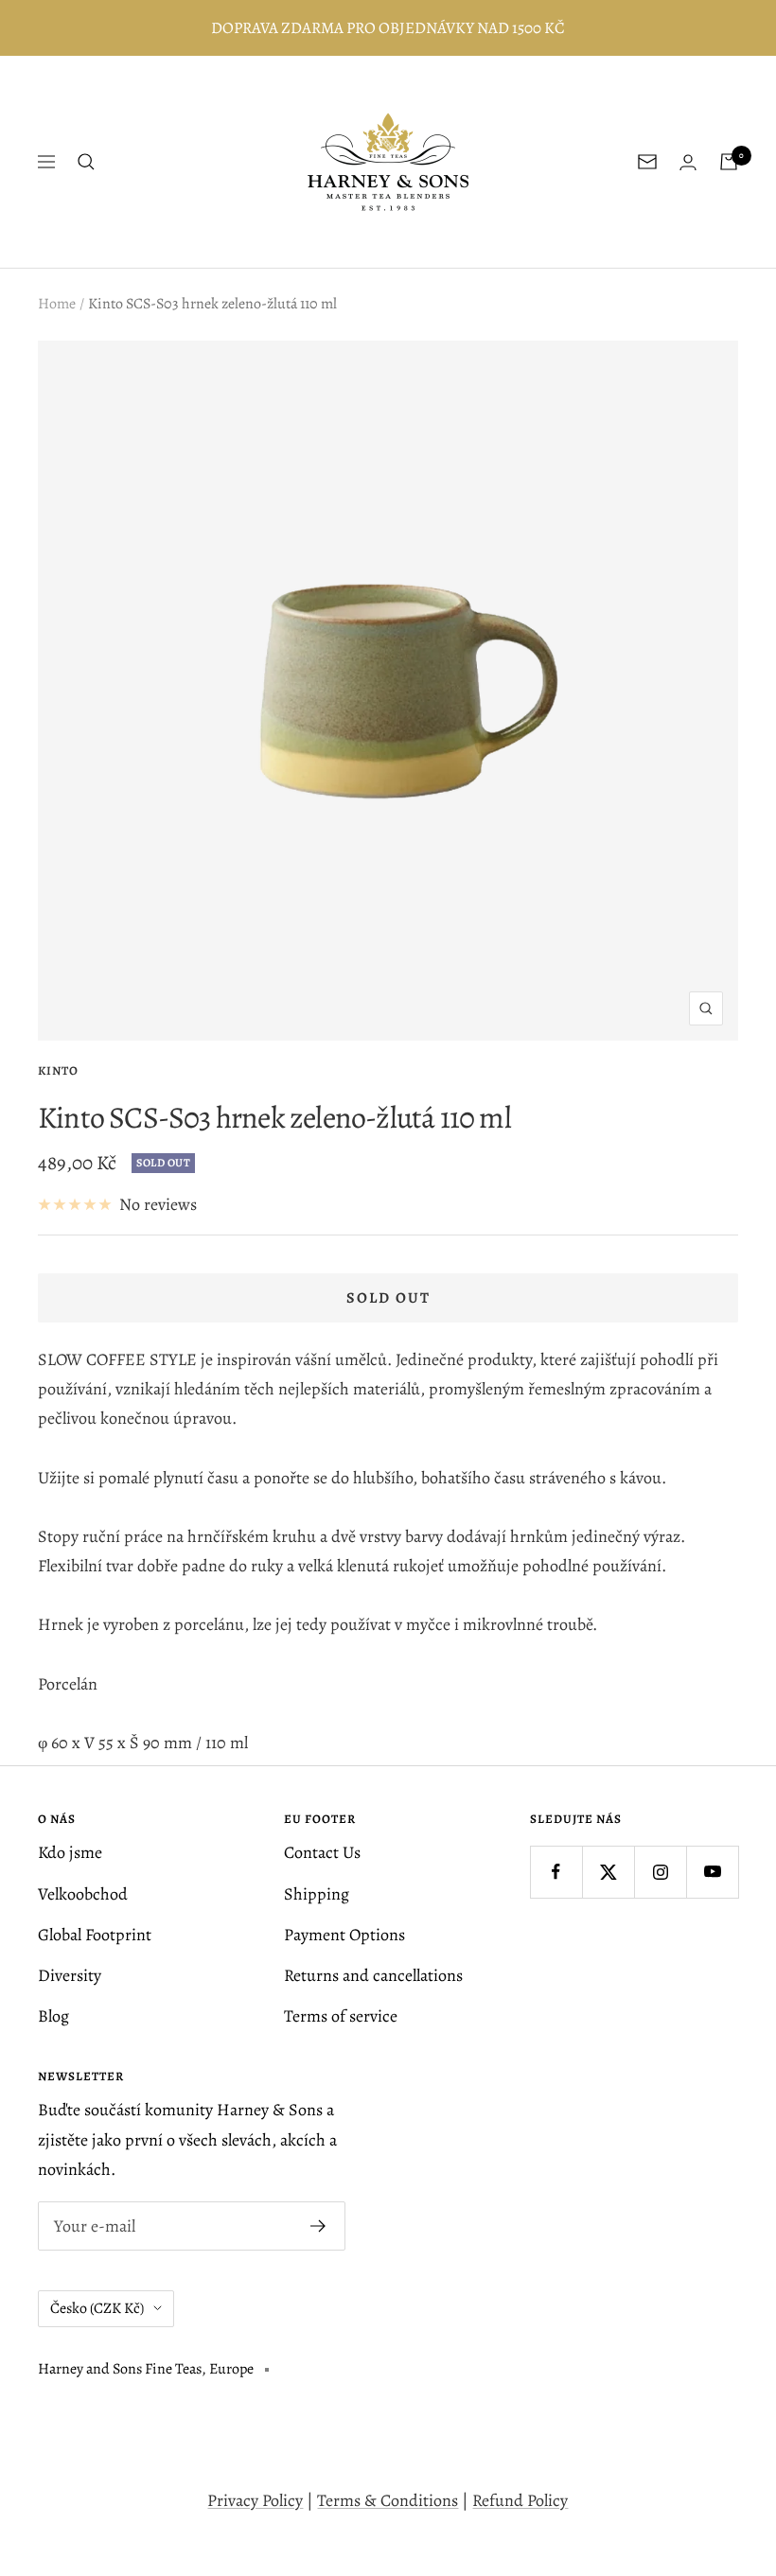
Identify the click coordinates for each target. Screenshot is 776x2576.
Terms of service (341, 2016)
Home (57, 304)
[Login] (688, 162)
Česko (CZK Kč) (97, 2308)
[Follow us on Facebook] (556, 1872)
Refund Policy (520, 2500)
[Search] (86, 162)
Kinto (58, 1070)
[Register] (318, 2226)
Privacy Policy (255, 2500)
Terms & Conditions (388, 2500)
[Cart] (729, 162)
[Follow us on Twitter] (608, 1872)
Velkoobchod (83, 1894)
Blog (53, 2016)
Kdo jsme (70, 1852)
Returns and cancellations (373, 1975)
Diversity (70, 1975)
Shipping (317, 1894)
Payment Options (344, 1935)
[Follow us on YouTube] (712, 1872)
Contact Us (322, 1852)
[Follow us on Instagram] (660, 1872)
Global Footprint (95, 1935)
